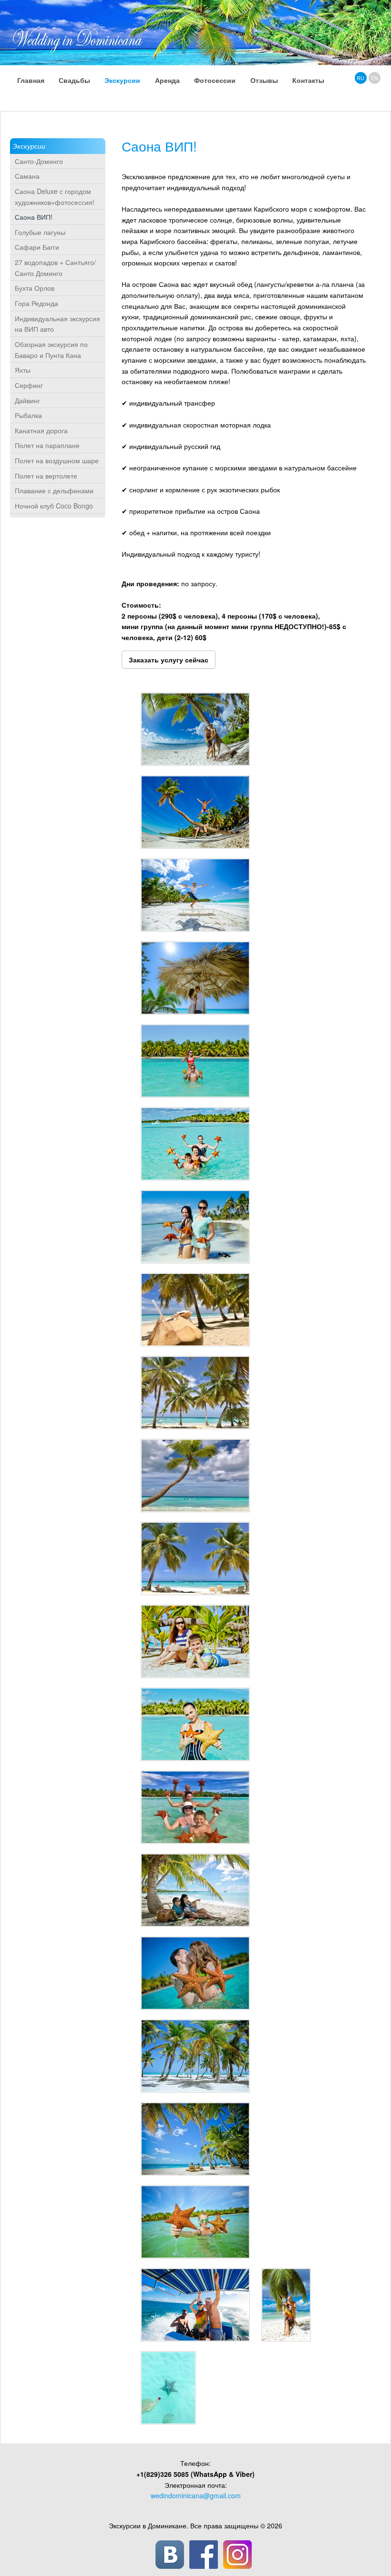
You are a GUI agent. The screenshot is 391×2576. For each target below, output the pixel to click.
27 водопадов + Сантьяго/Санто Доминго (55, 268)
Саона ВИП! (34, 217)
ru (360, 78)
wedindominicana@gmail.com (196, 2495)
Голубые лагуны (40, 232)
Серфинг (29, 385)
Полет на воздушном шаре (57, 460)
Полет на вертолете (46, 476)
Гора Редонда (36, 303)
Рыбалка (28, 415)
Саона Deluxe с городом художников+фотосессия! (55, 197)
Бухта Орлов (35, 288)
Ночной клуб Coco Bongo (54, 506)
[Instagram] (237, 2555)
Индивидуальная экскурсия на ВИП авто (57, 324)
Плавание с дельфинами (54, 490)
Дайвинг (27, 400)
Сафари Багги (37, 247)
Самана (27, 176)
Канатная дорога (41, 430)
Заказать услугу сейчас (169, 660)
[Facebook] (204, 2555)
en (375, 78)
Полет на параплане (47, 445)
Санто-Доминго (39, 161)
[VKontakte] (170, 2555)
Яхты (23, 370)
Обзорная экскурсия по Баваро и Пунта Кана (51, 350)
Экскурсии (29, 146)
